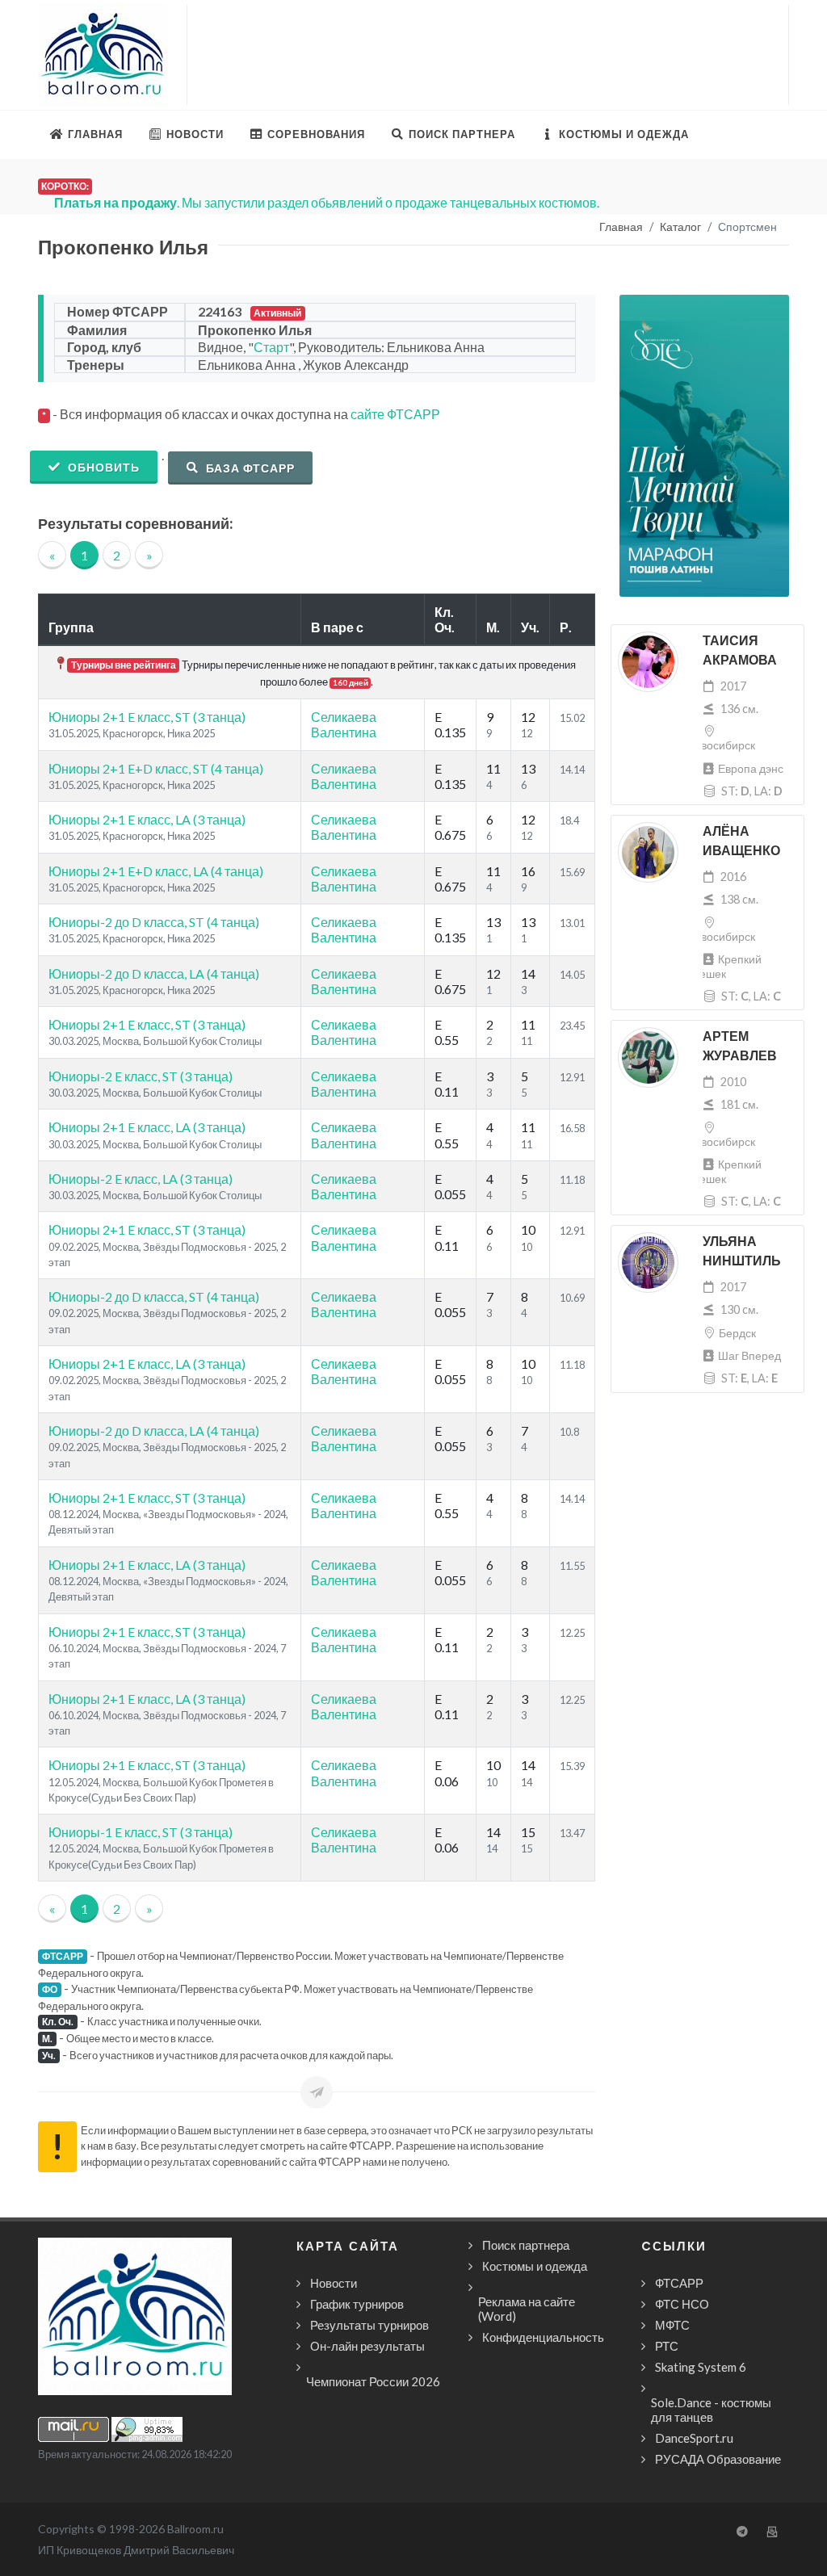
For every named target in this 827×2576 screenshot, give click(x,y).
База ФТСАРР (249, 468)
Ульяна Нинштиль (742, 1251)
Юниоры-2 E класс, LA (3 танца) (141, 1179)
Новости (334, 2283)
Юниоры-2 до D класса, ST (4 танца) (154, 922)
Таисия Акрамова (740, 650)
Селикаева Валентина (344, 724)
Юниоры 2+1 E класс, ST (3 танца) (147, 717)
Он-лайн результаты (367, 2346)
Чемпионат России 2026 (373, 2381)
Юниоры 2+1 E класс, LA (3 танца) (147, 819)
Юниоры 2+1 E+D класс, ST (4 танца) (156, 768)
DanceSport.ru (694, 2438)
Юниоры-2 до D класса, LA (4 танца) (154, 973)
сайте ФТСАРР (395, 414)
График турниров (357, 2304)
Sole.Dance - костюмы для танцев (711, 2410)
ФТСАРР (679, 2283)
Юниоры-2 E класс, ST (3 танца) (141, 1076)
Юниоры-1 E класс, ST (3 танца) (141, 1832)
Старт (271, 347)
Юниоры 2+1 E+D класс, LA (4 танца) (156, 871)
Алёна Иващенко (741, 841)
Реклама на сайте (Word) (527, 2309)
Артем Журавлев (740, 1046)
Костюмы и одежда (535, 2266)
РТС (667, 2346)
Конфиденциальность (543, 2337)
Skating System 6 (701, 2367)
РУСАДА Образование (718, 2459)
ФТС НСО (682, 2304)
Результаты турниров (369, 2325)
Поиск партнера (526, 2245)
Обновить (102, 467)
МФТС (672, 2325)
